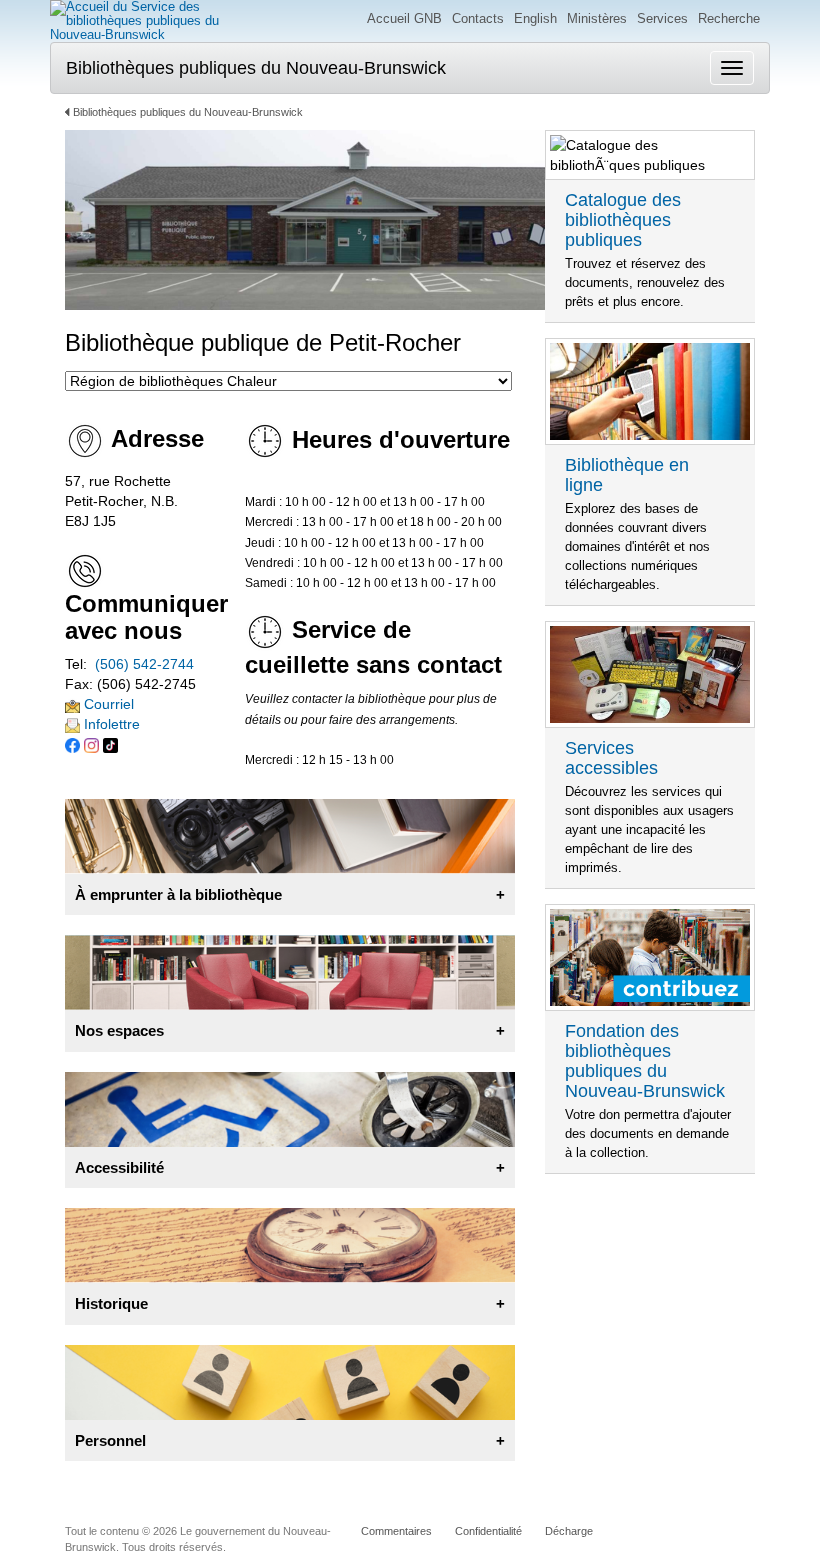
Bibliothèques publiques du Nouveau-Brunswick (256, 68)
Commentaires (396, 1531)
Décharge (569, 1531)
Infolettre (110, 724)
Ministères (597, 18)
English (535, 18)
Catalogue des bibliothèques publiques (623, 220)
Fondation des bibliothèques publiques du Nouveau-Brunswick (645, 1061)
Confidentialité (488, 1531)
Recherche (729, 18)
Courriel (107, 704)
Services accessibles (611, 758)
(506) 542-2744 (144, 664)
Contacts (478, 18)
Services (662, 18)
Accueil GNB (404, 18)
